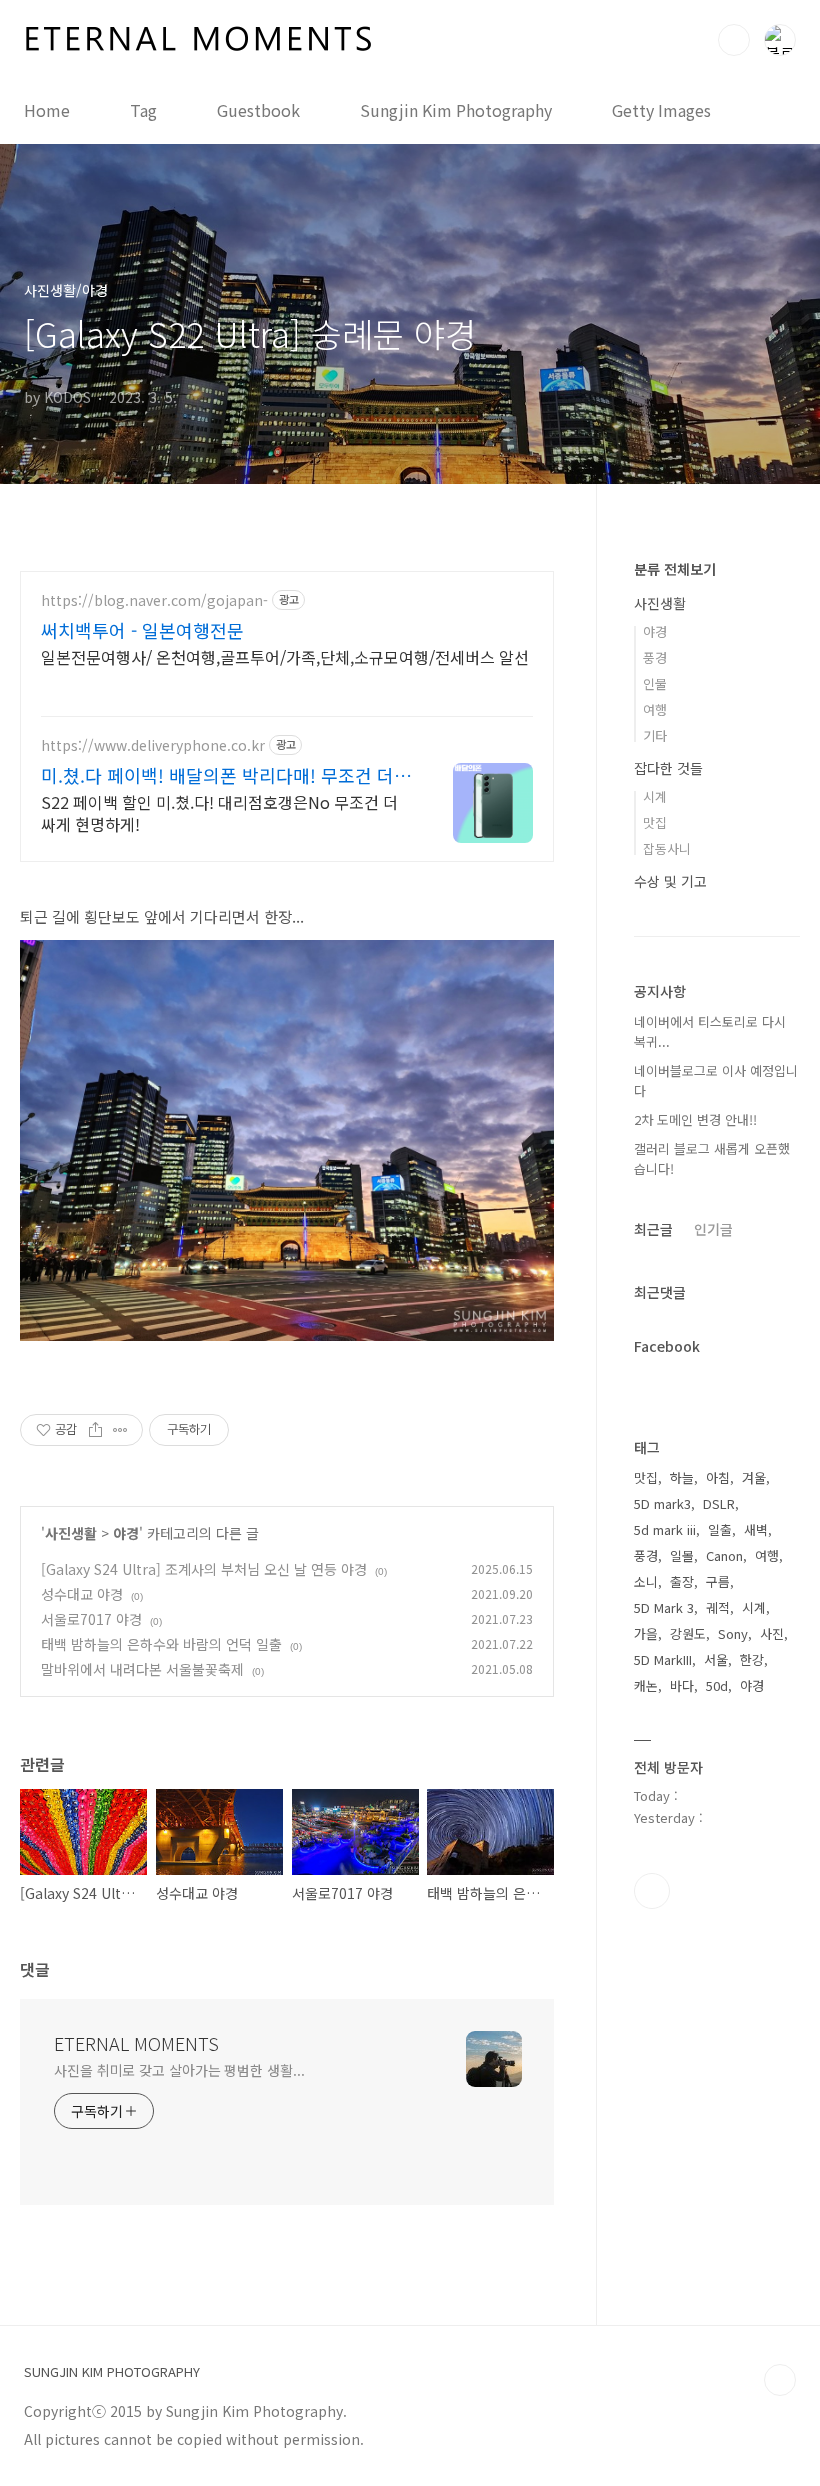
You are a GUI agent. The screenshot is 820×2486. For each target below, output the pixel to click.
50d (717, 1685)
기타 (655, 735)
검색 (734, 40)
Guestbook (258, 110)
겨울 (754, 1477)
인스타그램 (652, 1891)
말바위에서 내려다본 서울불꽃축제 (142, 1669)
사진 (772, 1633)
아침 (718, 1477)
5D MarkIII (663, 1659)
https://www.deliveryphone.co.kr (153, 745)
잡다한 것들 (668, 768)
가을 (646, 1633)
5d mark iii (665, 1529)
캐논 (646, 1685)
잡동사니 (667, 848)
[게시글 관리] (120, 1430)
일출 (720, 1529)
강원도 (688, 1633)
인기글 (713, 1229)
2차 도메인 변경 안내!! (695, 1119)
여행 (655, 709)
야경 (126, 1533)
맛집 (655, 822)
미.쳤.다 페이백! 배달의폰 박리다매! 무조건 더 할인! (217, 775)
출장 (682, 1581)
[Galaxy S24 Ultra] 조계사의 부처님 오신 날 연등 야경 (204, 1569)
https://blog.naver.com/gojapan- (154, 600)
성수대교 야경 (82, 1594)
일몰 (682, 1555)
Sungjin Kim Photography (456, 110)
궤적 (718, 1607)
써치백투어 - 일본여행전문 (142, 630)
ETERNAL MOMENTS (136, 2043)
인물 (655, 683)
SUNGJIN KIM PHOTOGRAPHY (112, 2372)
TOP (780, 2380)
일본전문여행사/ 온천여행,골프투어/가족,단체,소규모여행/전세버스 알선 (285, 656)
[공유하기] (95, 1430)
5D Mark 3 (664, 1607)
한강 (752, 1659)
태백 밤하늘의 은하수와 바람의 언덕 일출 (161, 1644)
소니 (646, 1581)
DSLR (719, 1503)
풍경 (655, 657)
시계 (655, 796)
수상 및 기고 (670, 881)
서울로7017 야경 (91, 1619)
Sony (733, 1633)
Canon (724, 1555)
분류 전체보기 (675, 569)
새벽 (756, 1529)
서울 (716, 1659)
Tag (143, 110)
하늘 (682, 1477)
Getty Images (661, 110)
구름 (718, 1581)
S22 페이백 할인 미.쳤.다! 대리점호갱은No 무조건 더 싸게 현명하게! (219, 812)
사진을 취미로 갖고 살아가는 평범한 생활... (179, 2070)
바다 (682, 1685)
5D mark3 (662, 1503)
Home (47, 110)
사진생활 (71, 1533)
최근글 (653, 1229)
